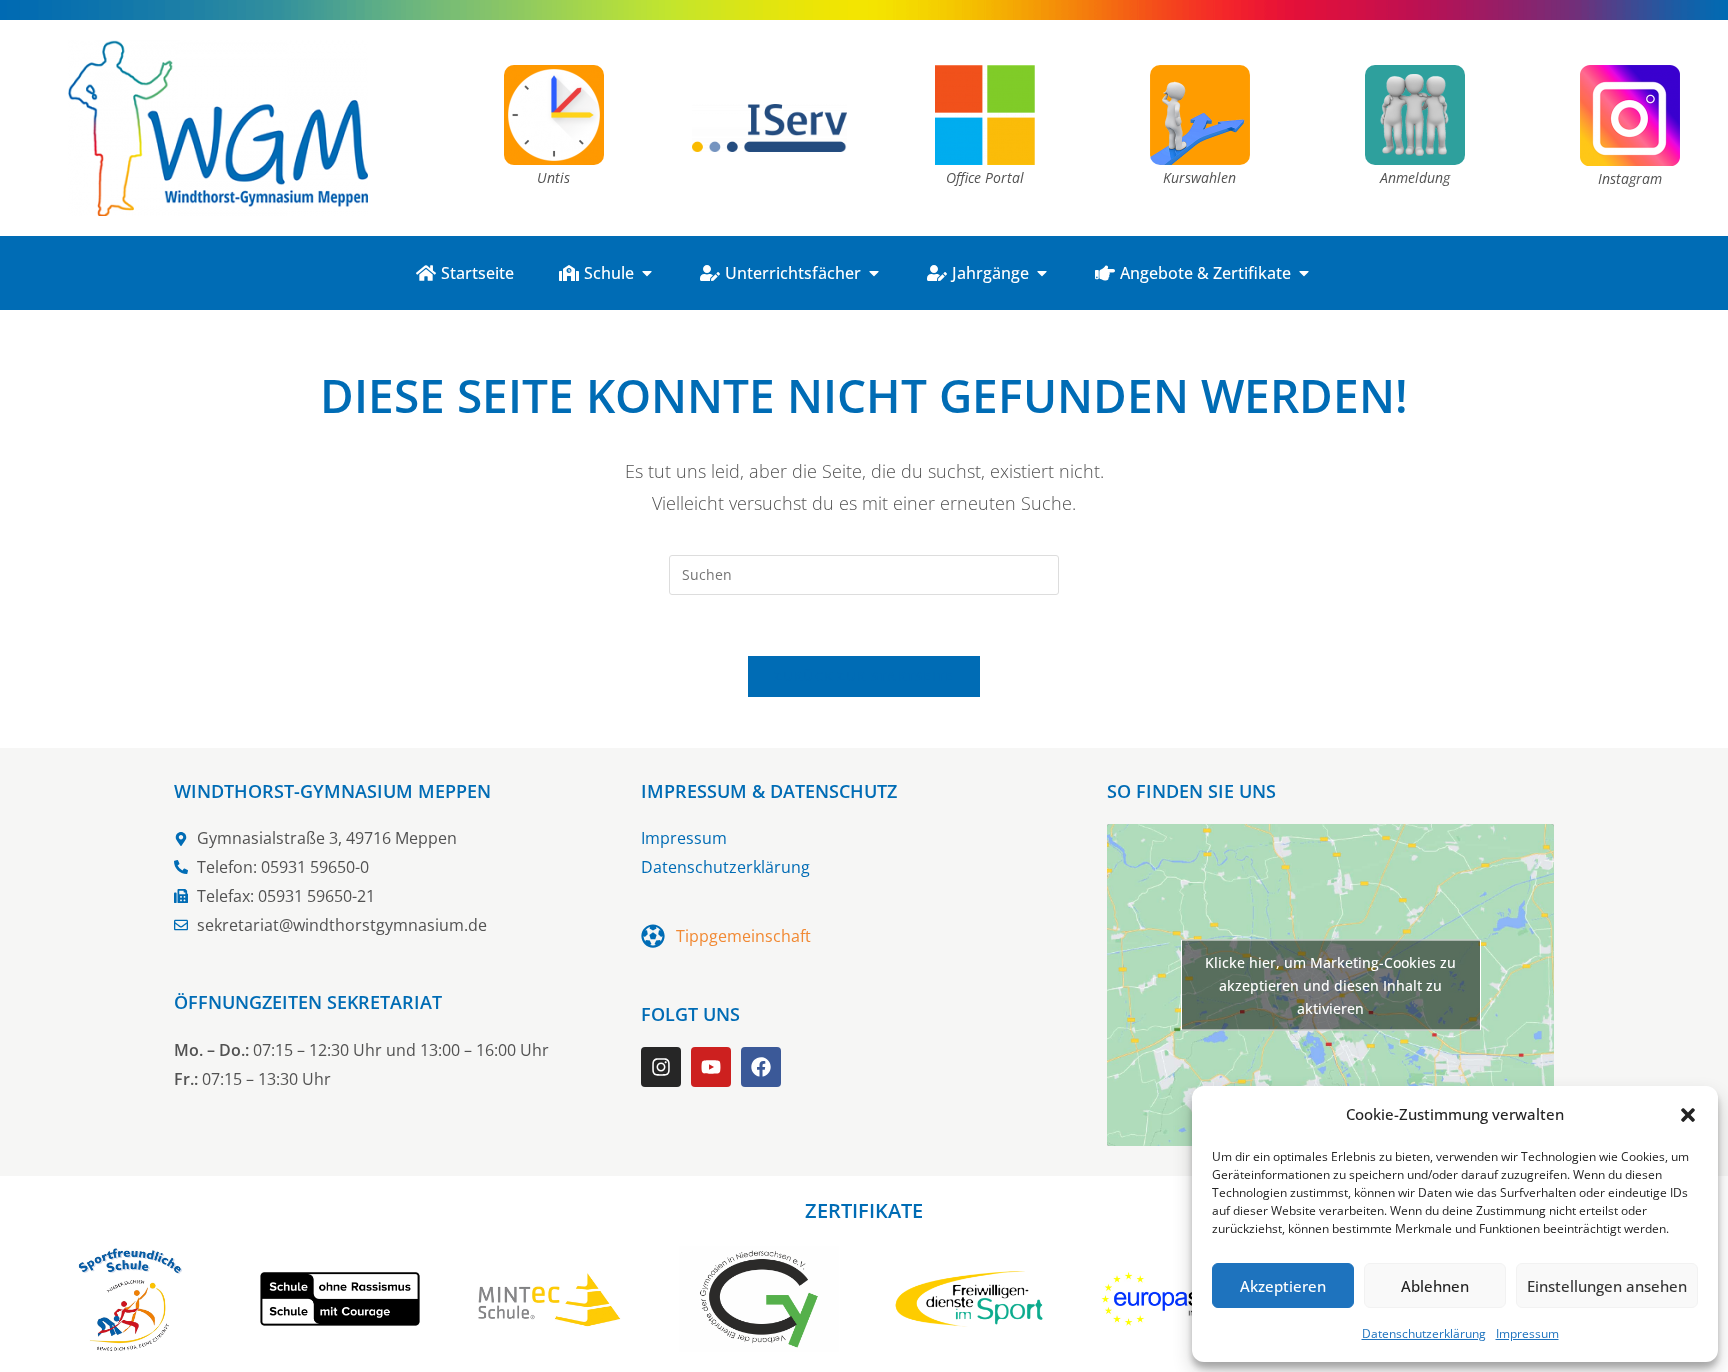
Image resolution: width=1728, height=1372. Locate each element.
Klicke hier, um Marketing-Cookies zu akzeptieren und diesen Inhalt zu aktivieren (1330, 985)
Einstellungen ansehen (1607, 1286)
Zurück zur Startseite (863, 676)
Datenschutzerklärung (1424, 1333)
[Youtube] (711, 1067)
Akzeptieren (1283, 1286)
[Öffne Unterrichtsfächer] (874, 273)
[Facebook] (761, 1067)
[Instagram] (661, 1067)
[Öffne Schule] (647, 273)
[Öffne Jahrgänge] (1042, 273)
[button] (1688, 1115)
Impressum (1527, 1333)
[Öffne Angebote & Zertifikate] (1304, 273)
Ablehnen (1435, 1286)
